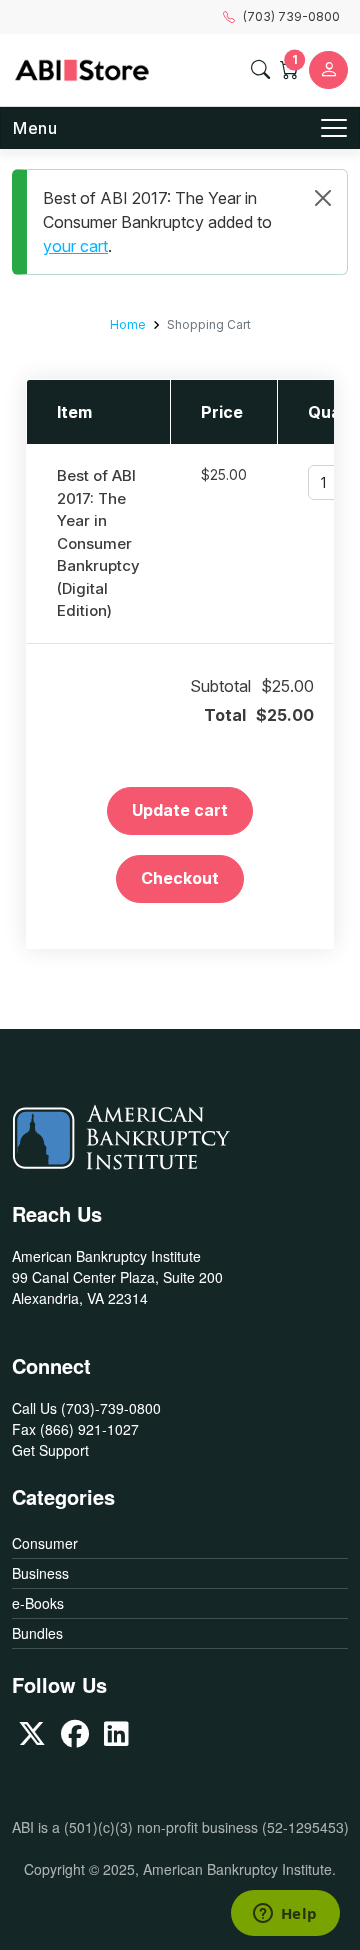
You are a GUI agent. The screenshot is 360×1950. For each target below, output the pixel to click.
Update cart (180, 810)
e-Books (38, 1603)
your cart (75, 246)
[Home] (82, 70)
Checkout (180, 878)
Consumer (45, 1543)
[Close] (323, 198)
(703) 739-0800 (291, 16)
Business (40, 1573)
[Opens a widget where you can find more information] (285, 1915)
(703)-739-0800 (111, 1408)
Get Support (50, 1450)
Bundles (37, 1633)
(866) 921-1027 (89, 1429)
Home (128, 324)
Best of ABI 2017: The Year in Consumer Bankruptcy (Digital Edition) (98, 543)
